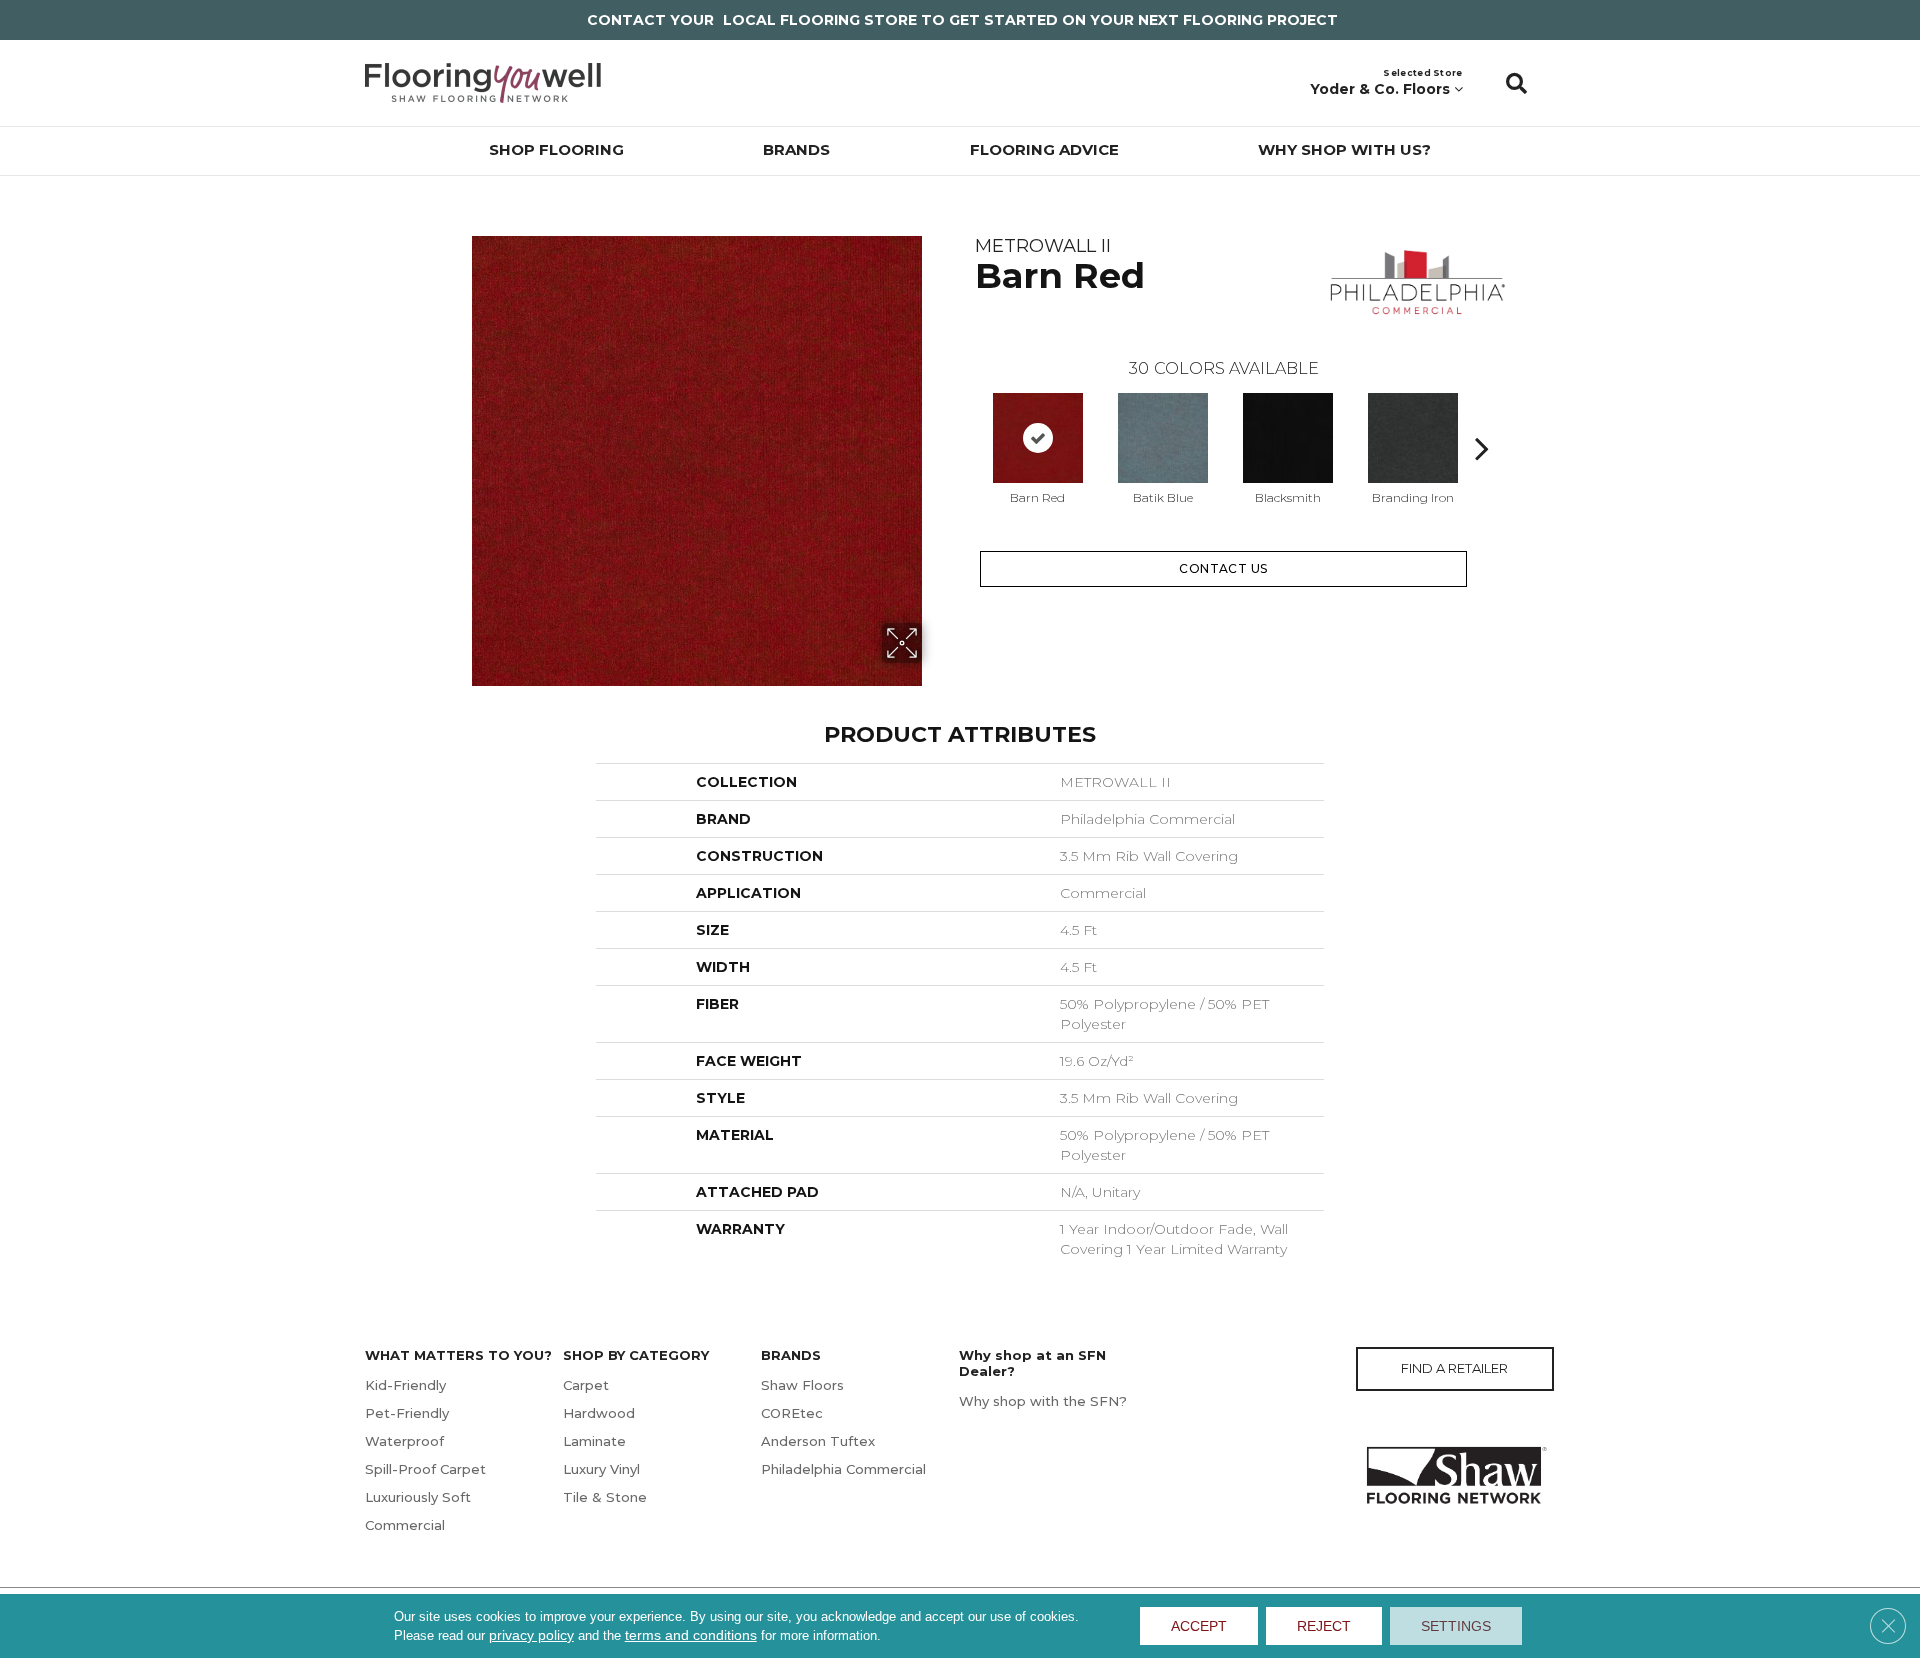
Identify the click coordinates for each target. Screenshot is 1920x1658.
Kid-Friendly (405, 1385)
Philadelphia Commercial (843, 1469)
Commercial (405, 1525)
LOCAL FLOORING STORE (820, 20)
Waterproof (404, 1441)
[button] (1516, 83)
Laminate (594, 1441)
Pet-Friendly (407, 1413)
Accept (1199, 1626)
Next (1482, 418)
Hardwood (599, 1413)
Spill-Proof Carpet (425, 1469)
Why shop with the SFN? (1043, 1401)
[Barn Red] (1038, 438)
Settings (1456, 1626)
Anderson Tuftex (818, 1441)
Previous (965, 418)
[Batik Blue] (1163, 438)
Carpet (586, 1385)
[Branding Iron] (1413, 438)
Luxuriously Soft (418, 1497)
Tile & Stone (605, 1497)
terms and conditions (691, 1635)
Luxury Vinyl (601, 1469)
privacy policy (531, 1635)
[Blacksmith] (1288, 438)
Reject (1324, 1626)
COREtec (792, 1413)
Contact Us (1223, 568)
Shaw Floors (802, 1385)
